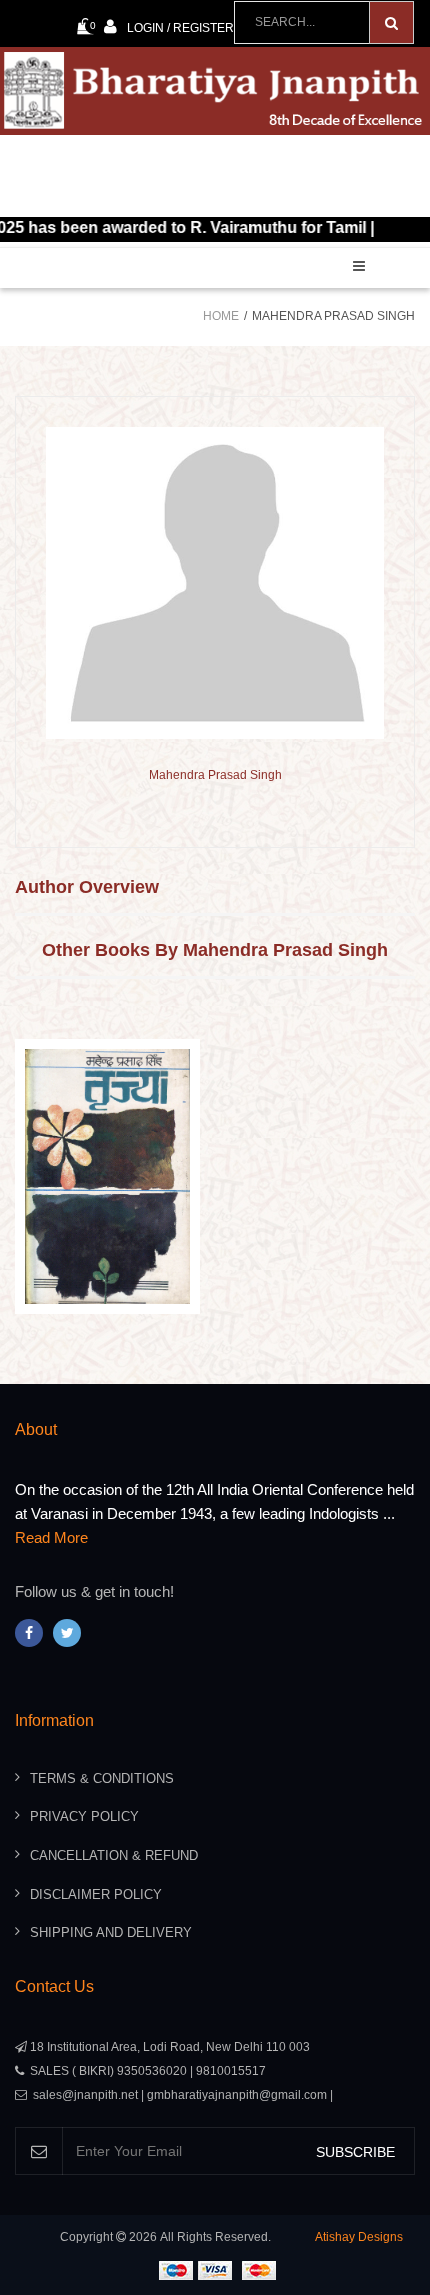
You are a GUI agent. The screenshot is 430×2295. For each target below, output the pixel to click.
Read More (51, 1537)
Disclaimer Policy (96, 1894)
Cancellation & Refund (114, 1855)
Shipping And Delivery (111, 1932)
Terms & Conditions (102, 1778)
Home (221, 316)
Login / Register (180, 28)
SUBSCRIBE (355, 2152)
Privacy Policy (84, 1816)
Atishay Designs (359, 2237)
